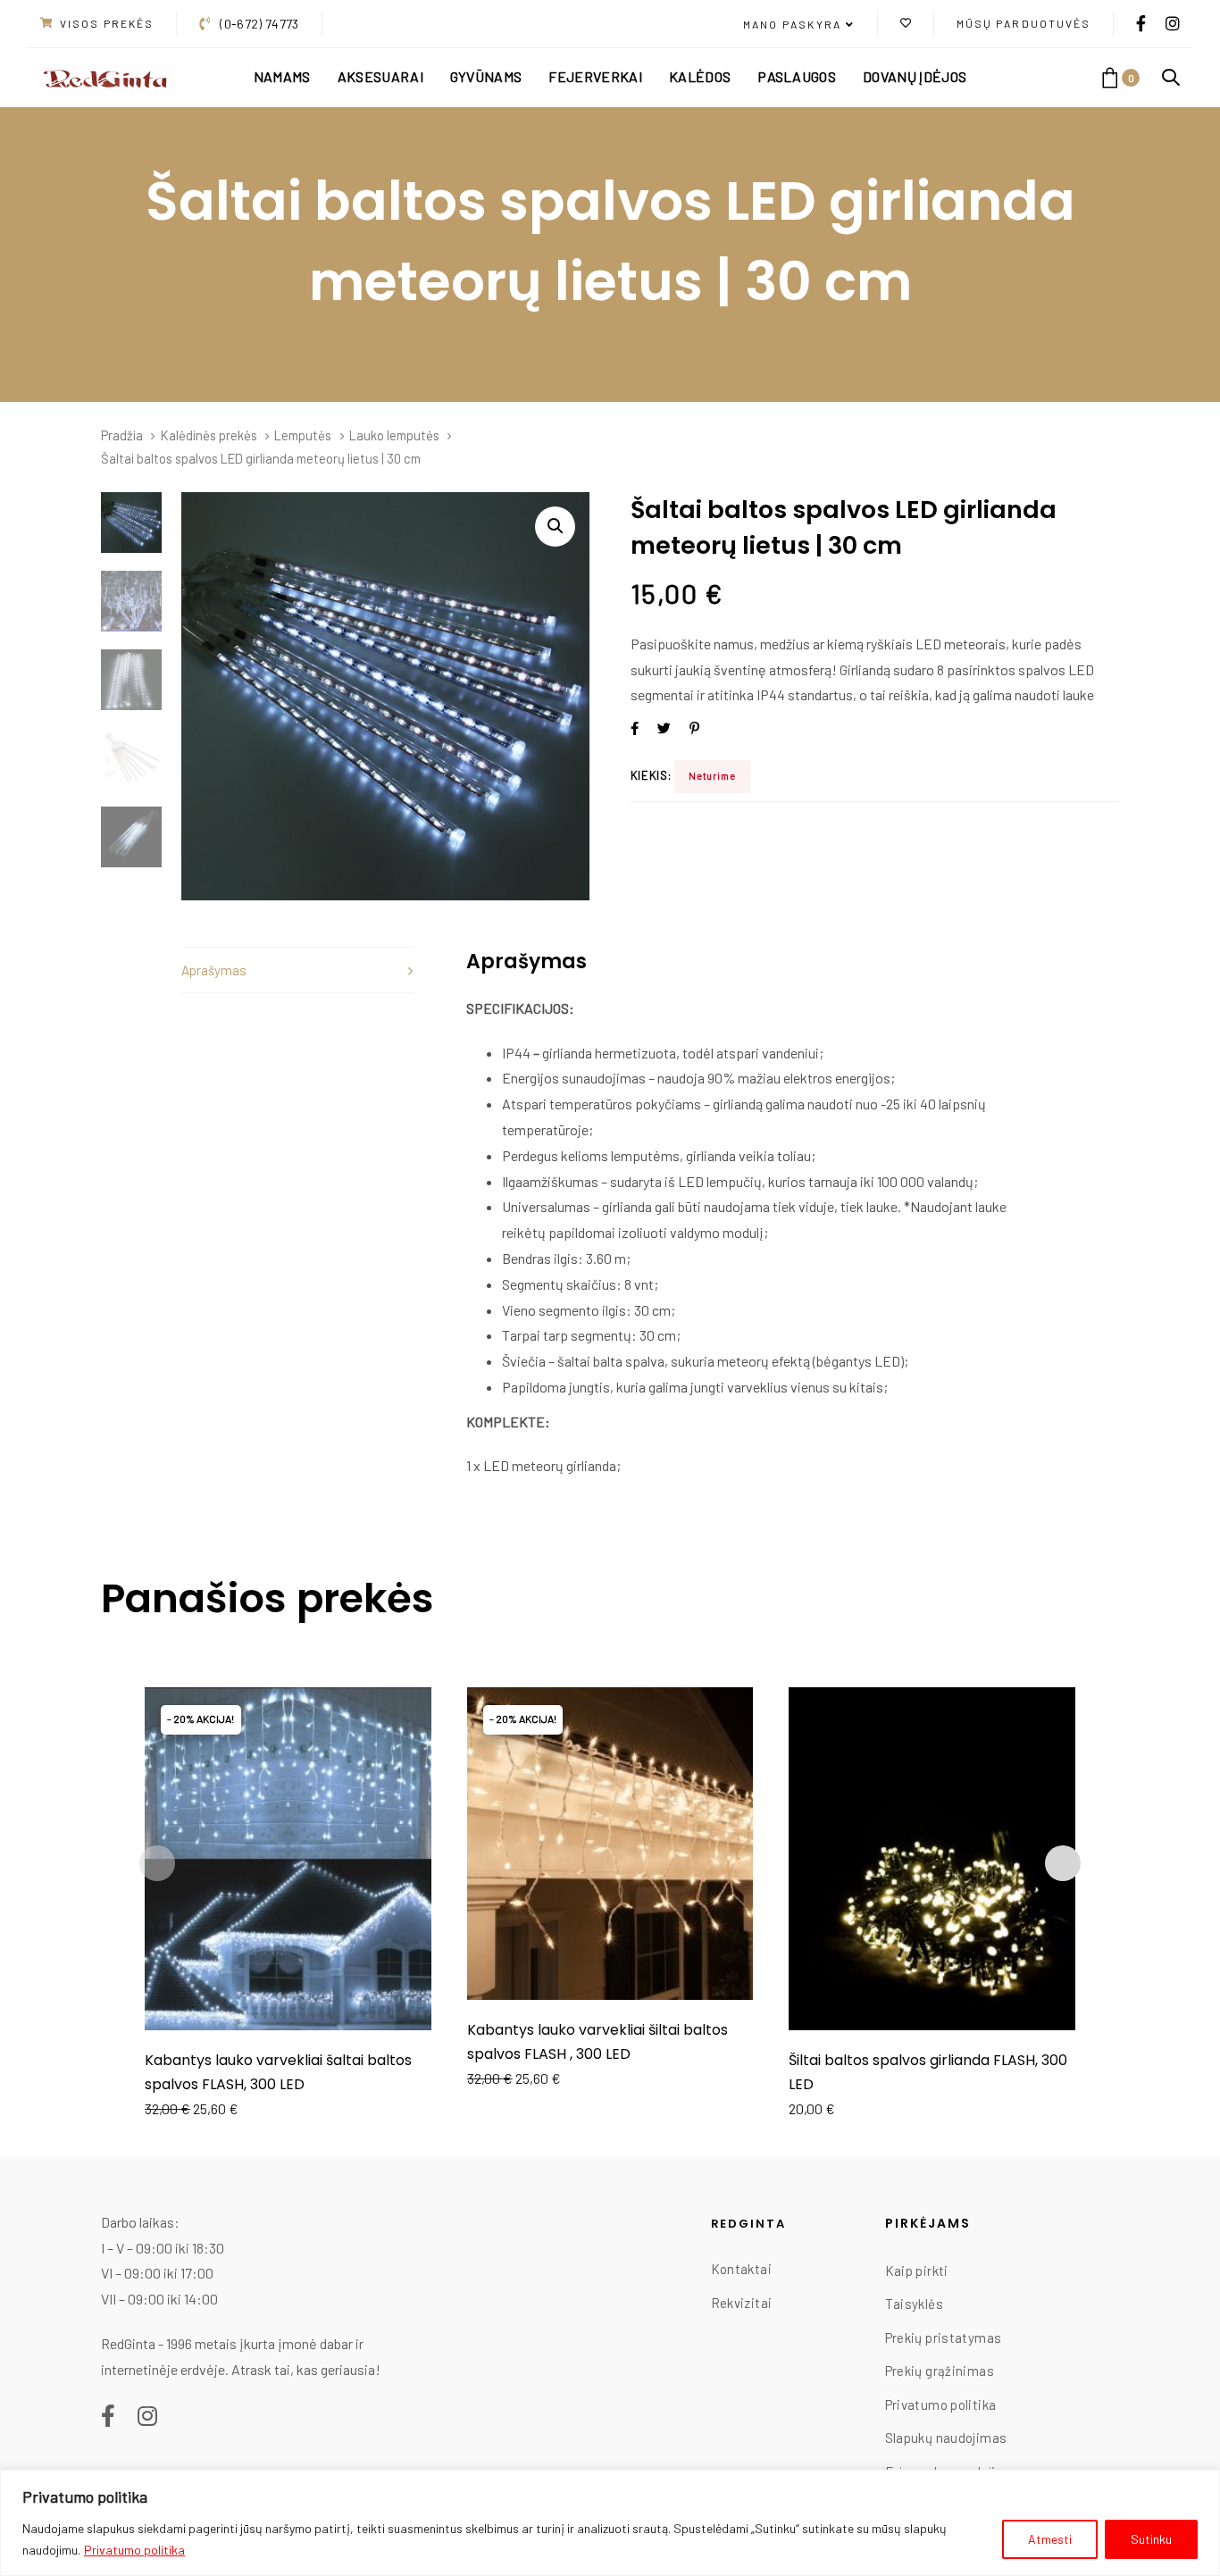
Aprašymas (214, 970)
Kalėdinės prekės (209, 435)
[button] (799, 25)
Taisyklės (914, 2304)
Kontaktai (741, 2269)
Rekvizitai (742, 2303)
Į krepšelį (288, 2005)
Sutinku (1151, 2539)
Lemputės (303, 435)
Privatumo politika (134, 2550)
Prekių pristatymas (944, 2338)
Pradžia (122, 435)
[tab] (297, 970)
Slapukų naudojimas (946, 2438)
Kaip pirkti (917, 2271)
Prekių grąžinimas (940, 2371)
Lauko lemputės (394, 435)
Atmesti (1050, 2539)
